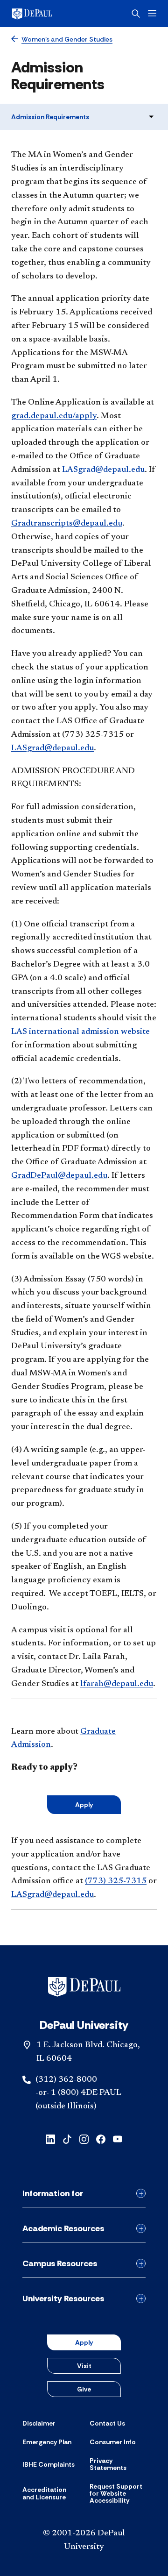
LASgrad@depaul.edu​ (52, 748)
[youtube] (118, 2138)
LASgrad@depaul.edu (103, 470)
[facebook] (101, 2138)
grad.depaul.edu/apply (54, 416)
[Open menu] (152, 13)
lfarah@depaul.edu (117, 1684)
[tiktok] (67, 2138)
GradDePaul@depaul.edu (59, 1176)
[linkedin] (50, 2138)
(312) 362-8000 (66, 2080)
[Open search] (136, 14)
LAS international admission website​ (80, 1032)
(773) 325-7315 (116, 1881)
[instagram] (84, 2138)
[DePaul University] (47, 14)
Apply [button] (84, 2342)
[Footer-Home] (84, 1987)
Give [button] (84, 2389)
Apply (84, 1805)
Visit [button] (84, 2366)
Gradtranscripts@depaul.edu (67, 524)
